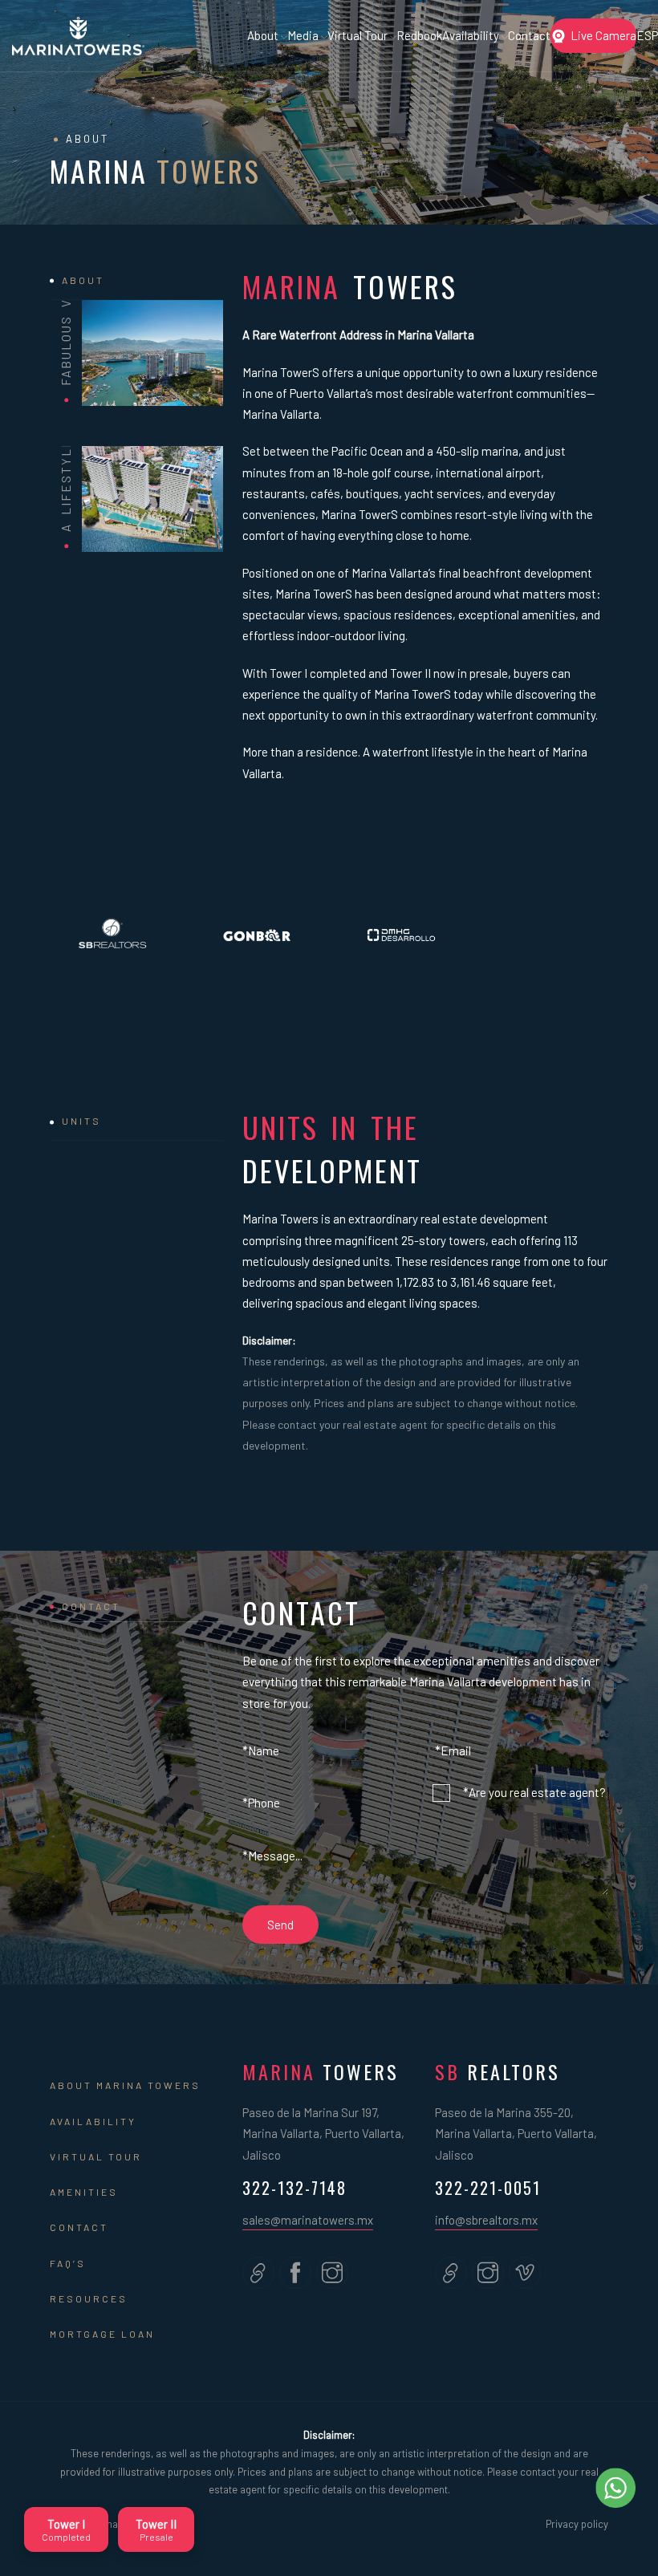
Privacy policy (577, 2524)
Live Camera (603, 35)
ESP (647, 35)
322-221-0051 (488, 2188)
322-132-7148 (294, 2188)
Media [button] (304, 35)
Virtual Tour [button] (359, 35)
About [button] (264, 35)
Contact (529, 35)
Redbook (419, 35)
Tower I (66, 2529)
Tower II (156, 2529)
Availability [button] (472, 35)
